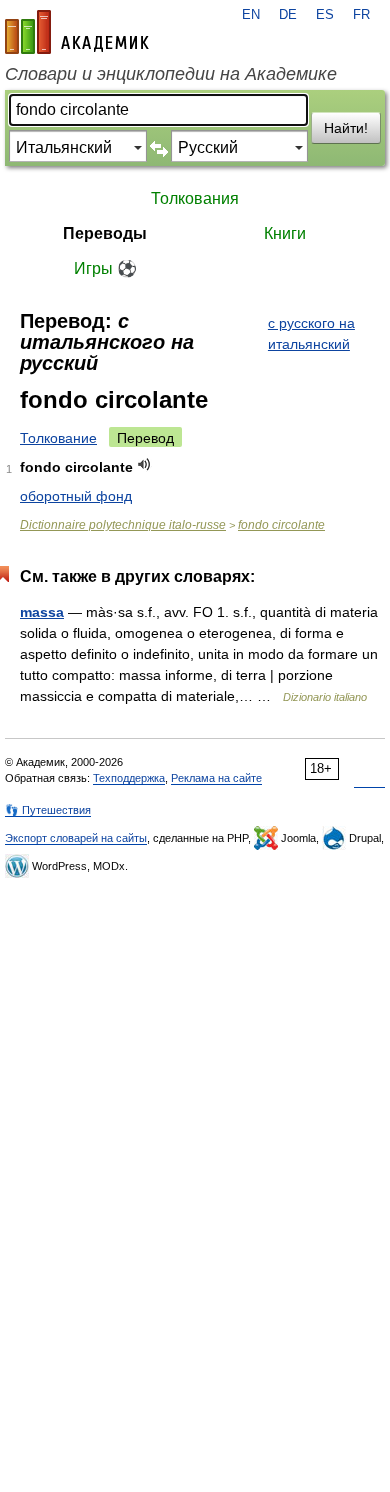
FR (361, 15)
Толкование (58, 438)
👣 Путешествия (48, 810)
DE (288, 15)
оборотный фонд (76, 496)
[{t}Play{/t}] (144, 464)
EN (251, 15)
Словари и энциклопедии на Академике (171, 74)
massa (42, 612)
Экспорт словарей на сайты (76, 838)
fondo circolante (281, 525)
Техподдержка (129, 778)
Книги (285, 233)
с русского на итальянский (311, 333)
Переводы (105, 233)
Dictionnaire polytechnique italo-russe (123, 525)
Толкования (195, 198)
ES (325, 15)
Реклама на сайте (216, 778)
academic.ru (77, 32)
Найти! (346, 128)
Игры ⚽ (105, 268)
